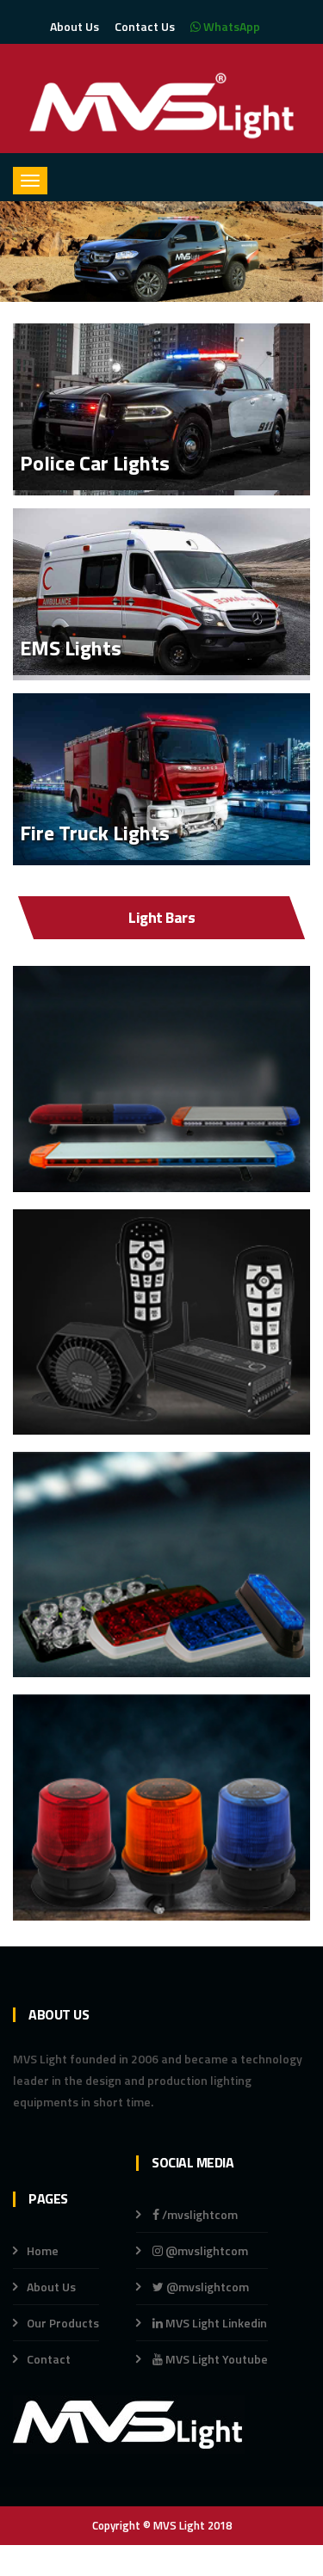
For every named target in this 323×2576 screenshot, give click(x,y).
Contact (49, 2359)
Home (43, 2250)
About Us (75, 26)
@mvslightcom (205, 2250)
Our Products (63, 2323)
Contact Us (145, 26)
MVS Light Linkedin (215, 2323)
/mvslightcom (199, 2214)
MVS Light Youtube (215, 2359)
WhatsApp (230, 26)
